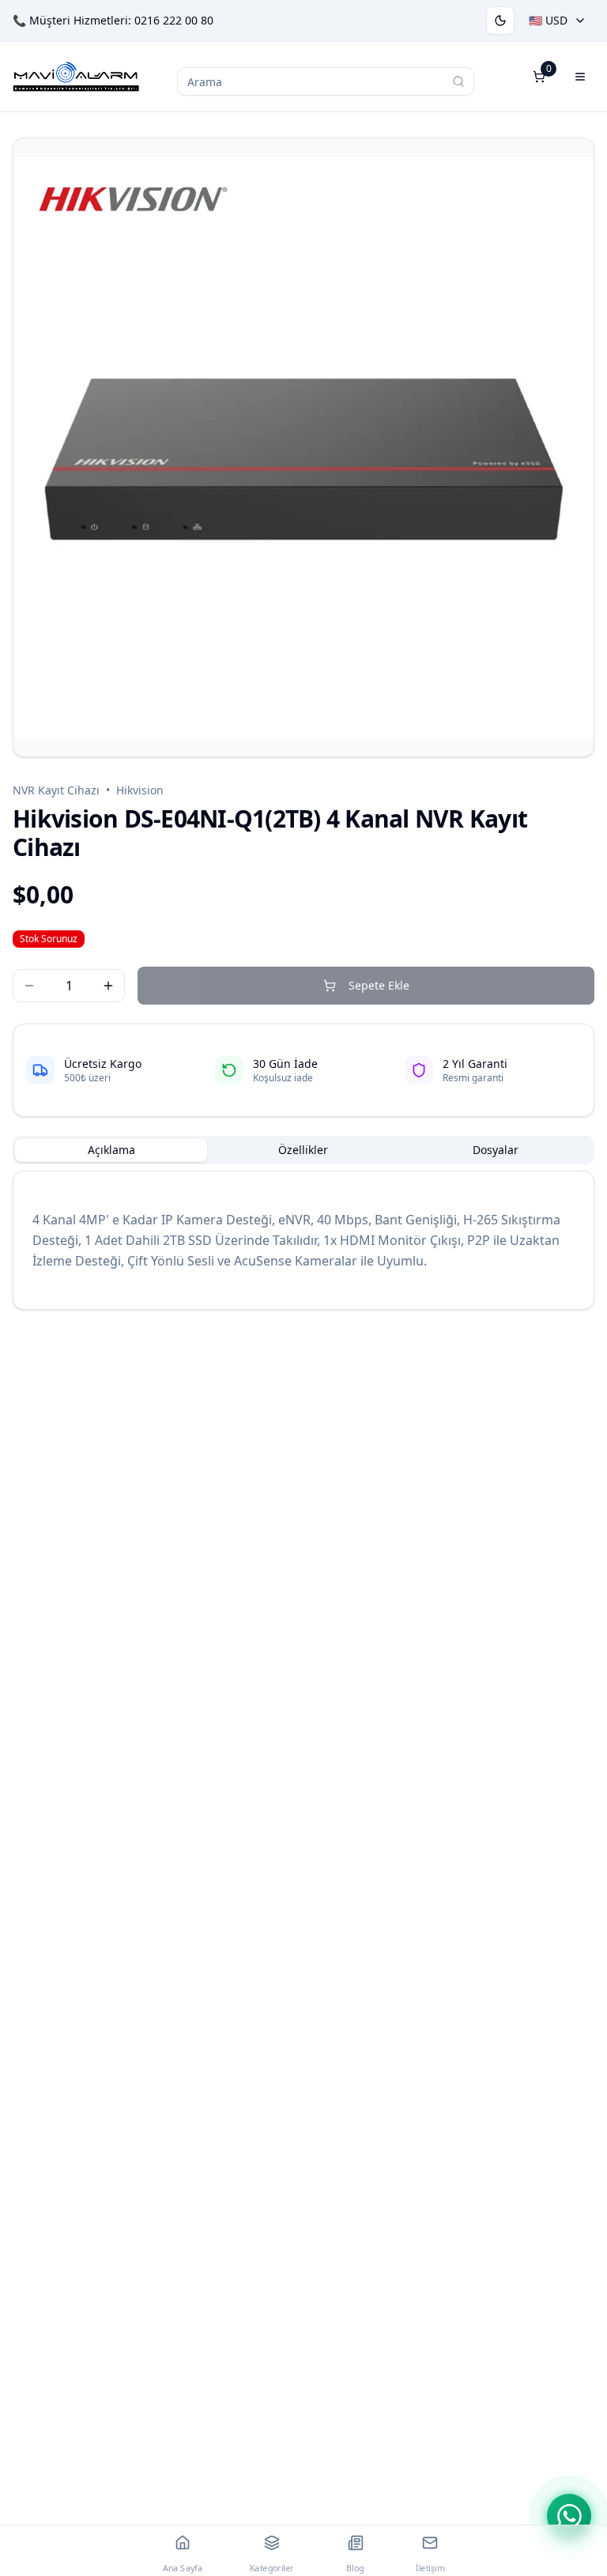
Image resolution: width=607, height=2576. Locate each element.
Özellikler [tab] (303, 1150)
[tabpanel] (303, 1240)
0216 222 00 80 (174, 20)
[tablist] (303, 1150)
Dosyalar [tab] (496, 1150)
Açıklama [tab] (111, 1150)
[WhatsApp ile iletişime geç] (569, 2516)
